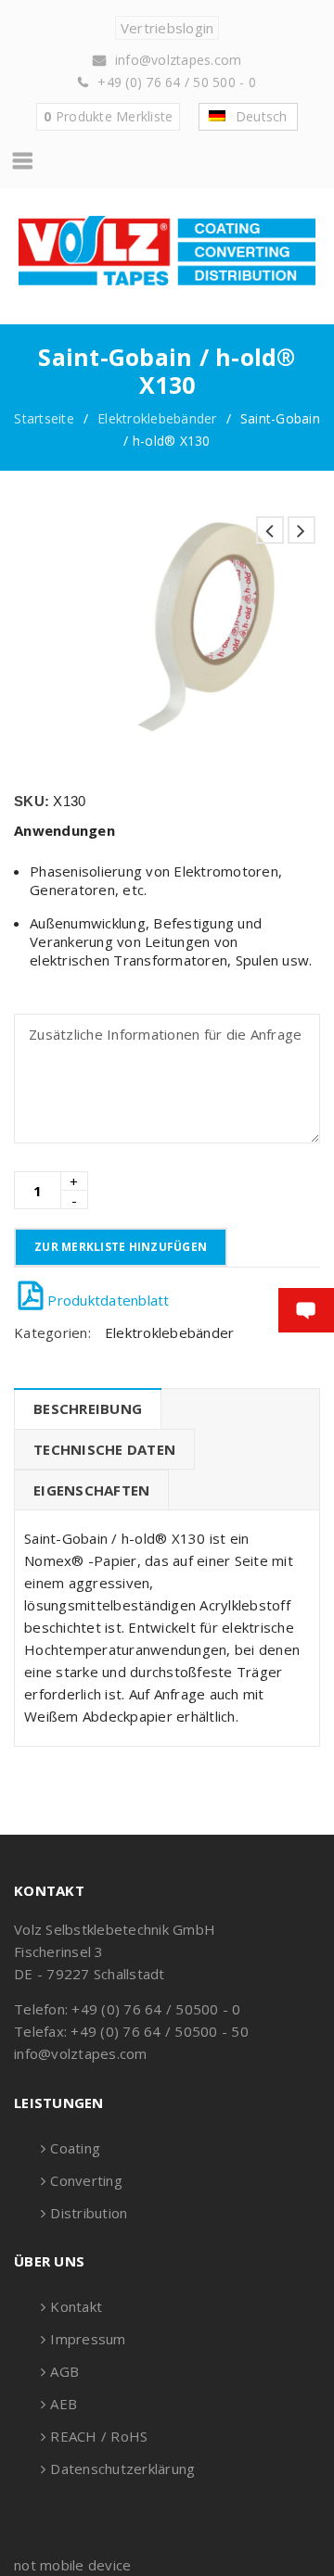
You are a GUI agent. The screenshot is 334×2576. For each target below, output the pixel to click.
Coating (75, 2148)
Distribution (89, 2213)
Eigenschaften (91, 1490)
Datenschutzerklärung (122, 2469)
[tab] (87, 1408)
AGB (64, 2371)
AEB (64, 2404)
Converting (86, 2180)
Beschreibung (88, 1408)
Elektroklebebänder (157, 418)
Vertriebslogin (167, 28)
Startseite (44, 418)
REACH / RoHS (99, 2436)
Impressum (88, 2339)
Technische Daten (104, 1449)
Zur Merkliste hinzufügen (121, 1247)
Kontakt (76, 2306)
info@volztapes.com (179, 60)
